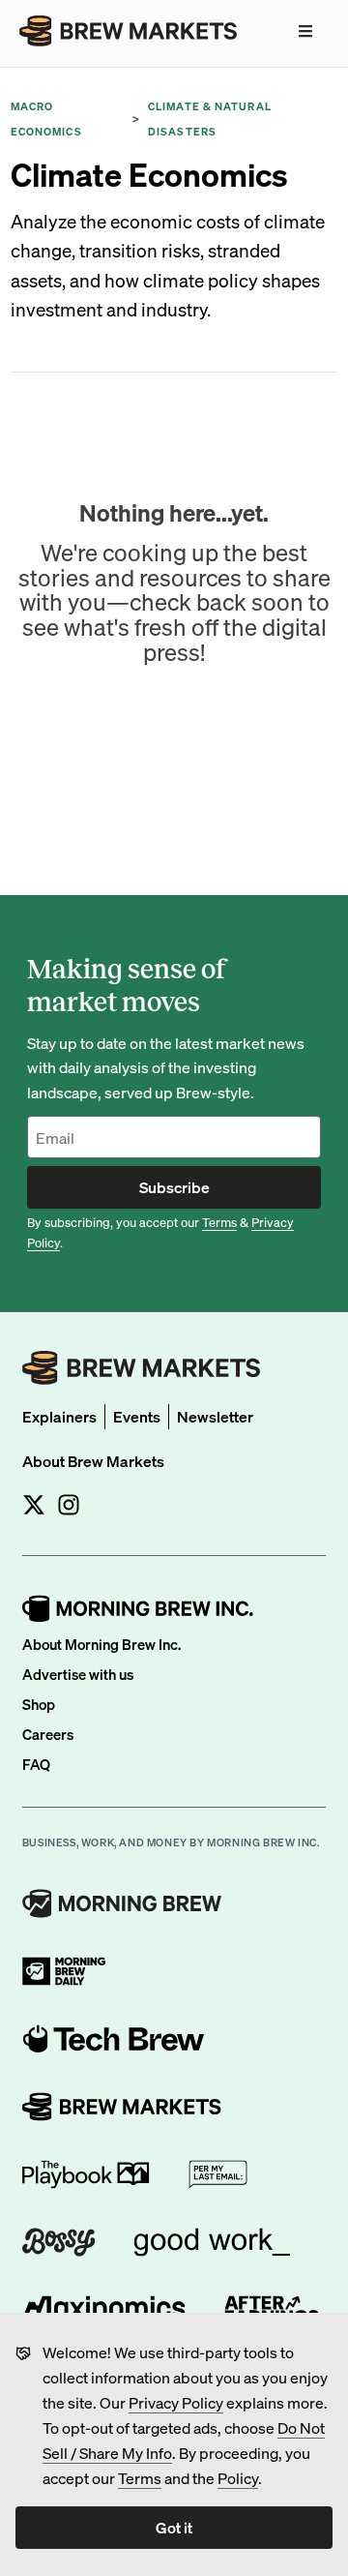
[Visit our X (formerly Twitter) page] (34, 1505)
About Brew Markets (93, 1461)
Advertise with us (78, 1674)
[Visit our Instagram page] (69, 1505)
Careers (48, 1734)
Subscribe (174, 1187)
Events (137, 1416)
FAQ (36, 1764)
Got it (174, 2527)
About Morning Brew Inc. (101, 1644)
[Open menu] (305, 31)
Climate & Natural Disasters (210, 119)
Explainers (59, 1416)
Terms (140, 2478)
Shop (39, 1704)
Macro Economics (46, 119)
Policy (238, 2478)
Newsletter (215, 1416)
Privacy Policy (176, 2402)
